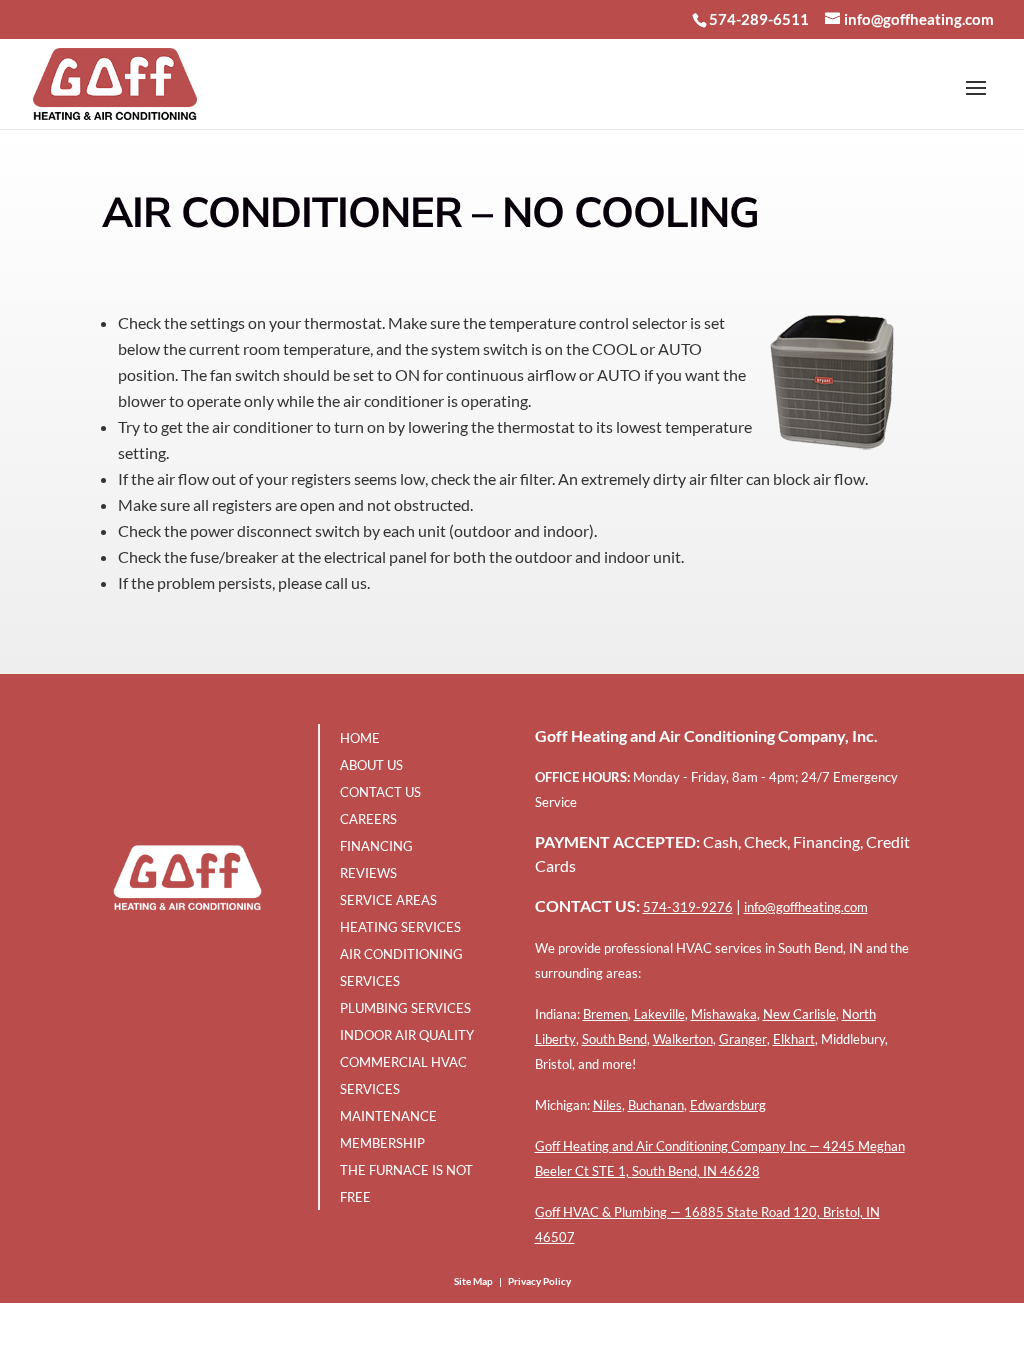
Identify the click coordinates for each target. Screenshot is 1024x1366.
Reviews (368, 873)
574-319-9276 (688, 907)
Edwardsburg (728, 1105)
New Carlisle (799, 1014)
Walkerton (683, 1039)
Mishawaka (724, 1014)
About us (371, 765)
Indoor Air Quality (407, 1035)
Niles (607, 1105)
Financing (376, 846)
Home (360, 738)
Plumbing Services (405, 1008)
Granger (743, 1039)
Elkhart (794, 1039)
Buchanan (656, 1105)
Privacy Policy (539, 1281)
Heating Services (400, 927)
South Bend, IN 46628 (696, 1171)
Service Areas (388, 900)
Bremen (605, 1014)
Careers (368, 819)
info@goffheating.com (806, 907)
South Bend (614, 1039)
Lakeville (659, 1014)
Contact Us (380, 792)
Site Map (473, 1281)
